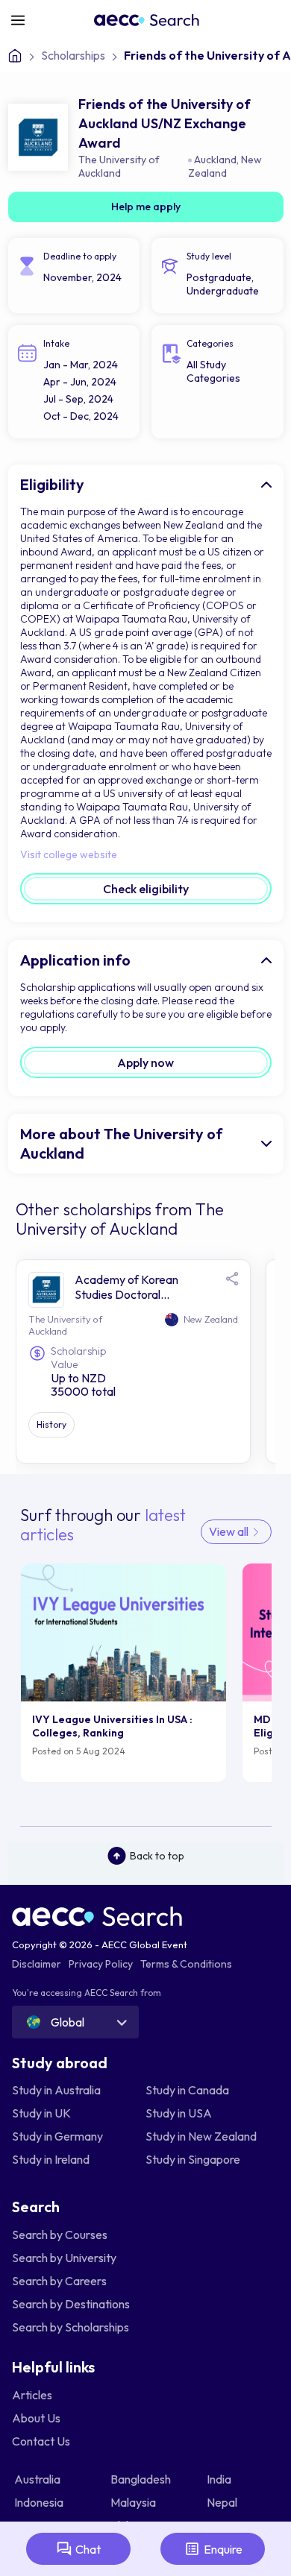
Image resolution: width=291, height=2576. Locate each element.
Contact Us (41, 2441)
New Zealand (225, 166)
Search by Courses (60, 2235)
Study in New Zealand (201, 2136)
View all (230, 1531)
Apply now (145, 1062)
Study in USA (179, 2113)
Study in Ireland (51, 2159)
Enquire (223, 2549)
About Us (36, 2418)
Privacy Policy (101, 1964)
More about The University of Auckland (121, 1143)
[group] (124, 1673)
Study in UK (41, 2113)
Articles (32, 2395)
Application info (75, 960)
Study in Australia (56, 2090)
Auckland (215, 160)
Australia (38, 2479)
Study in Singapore (193, 2159)
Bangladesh (142, 2479)
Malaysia (134, 2502)
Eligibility (52, 484)
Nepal (223, 2502)
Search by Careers (59, 2281)
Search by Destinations (71, 2304)
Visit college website (69, 854)
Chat (88, 2549)
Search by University (64, 2258)
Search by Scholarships (71, 2327)
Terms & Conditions (186, 1964)
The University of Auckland (119, 166)
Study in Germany (57, 2136)
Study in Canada (187, 2090)
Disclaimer (37, 1964)
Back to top (157, 1856)
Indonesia (40, 2502)
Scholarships (73, 55)
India (220, 2479)
